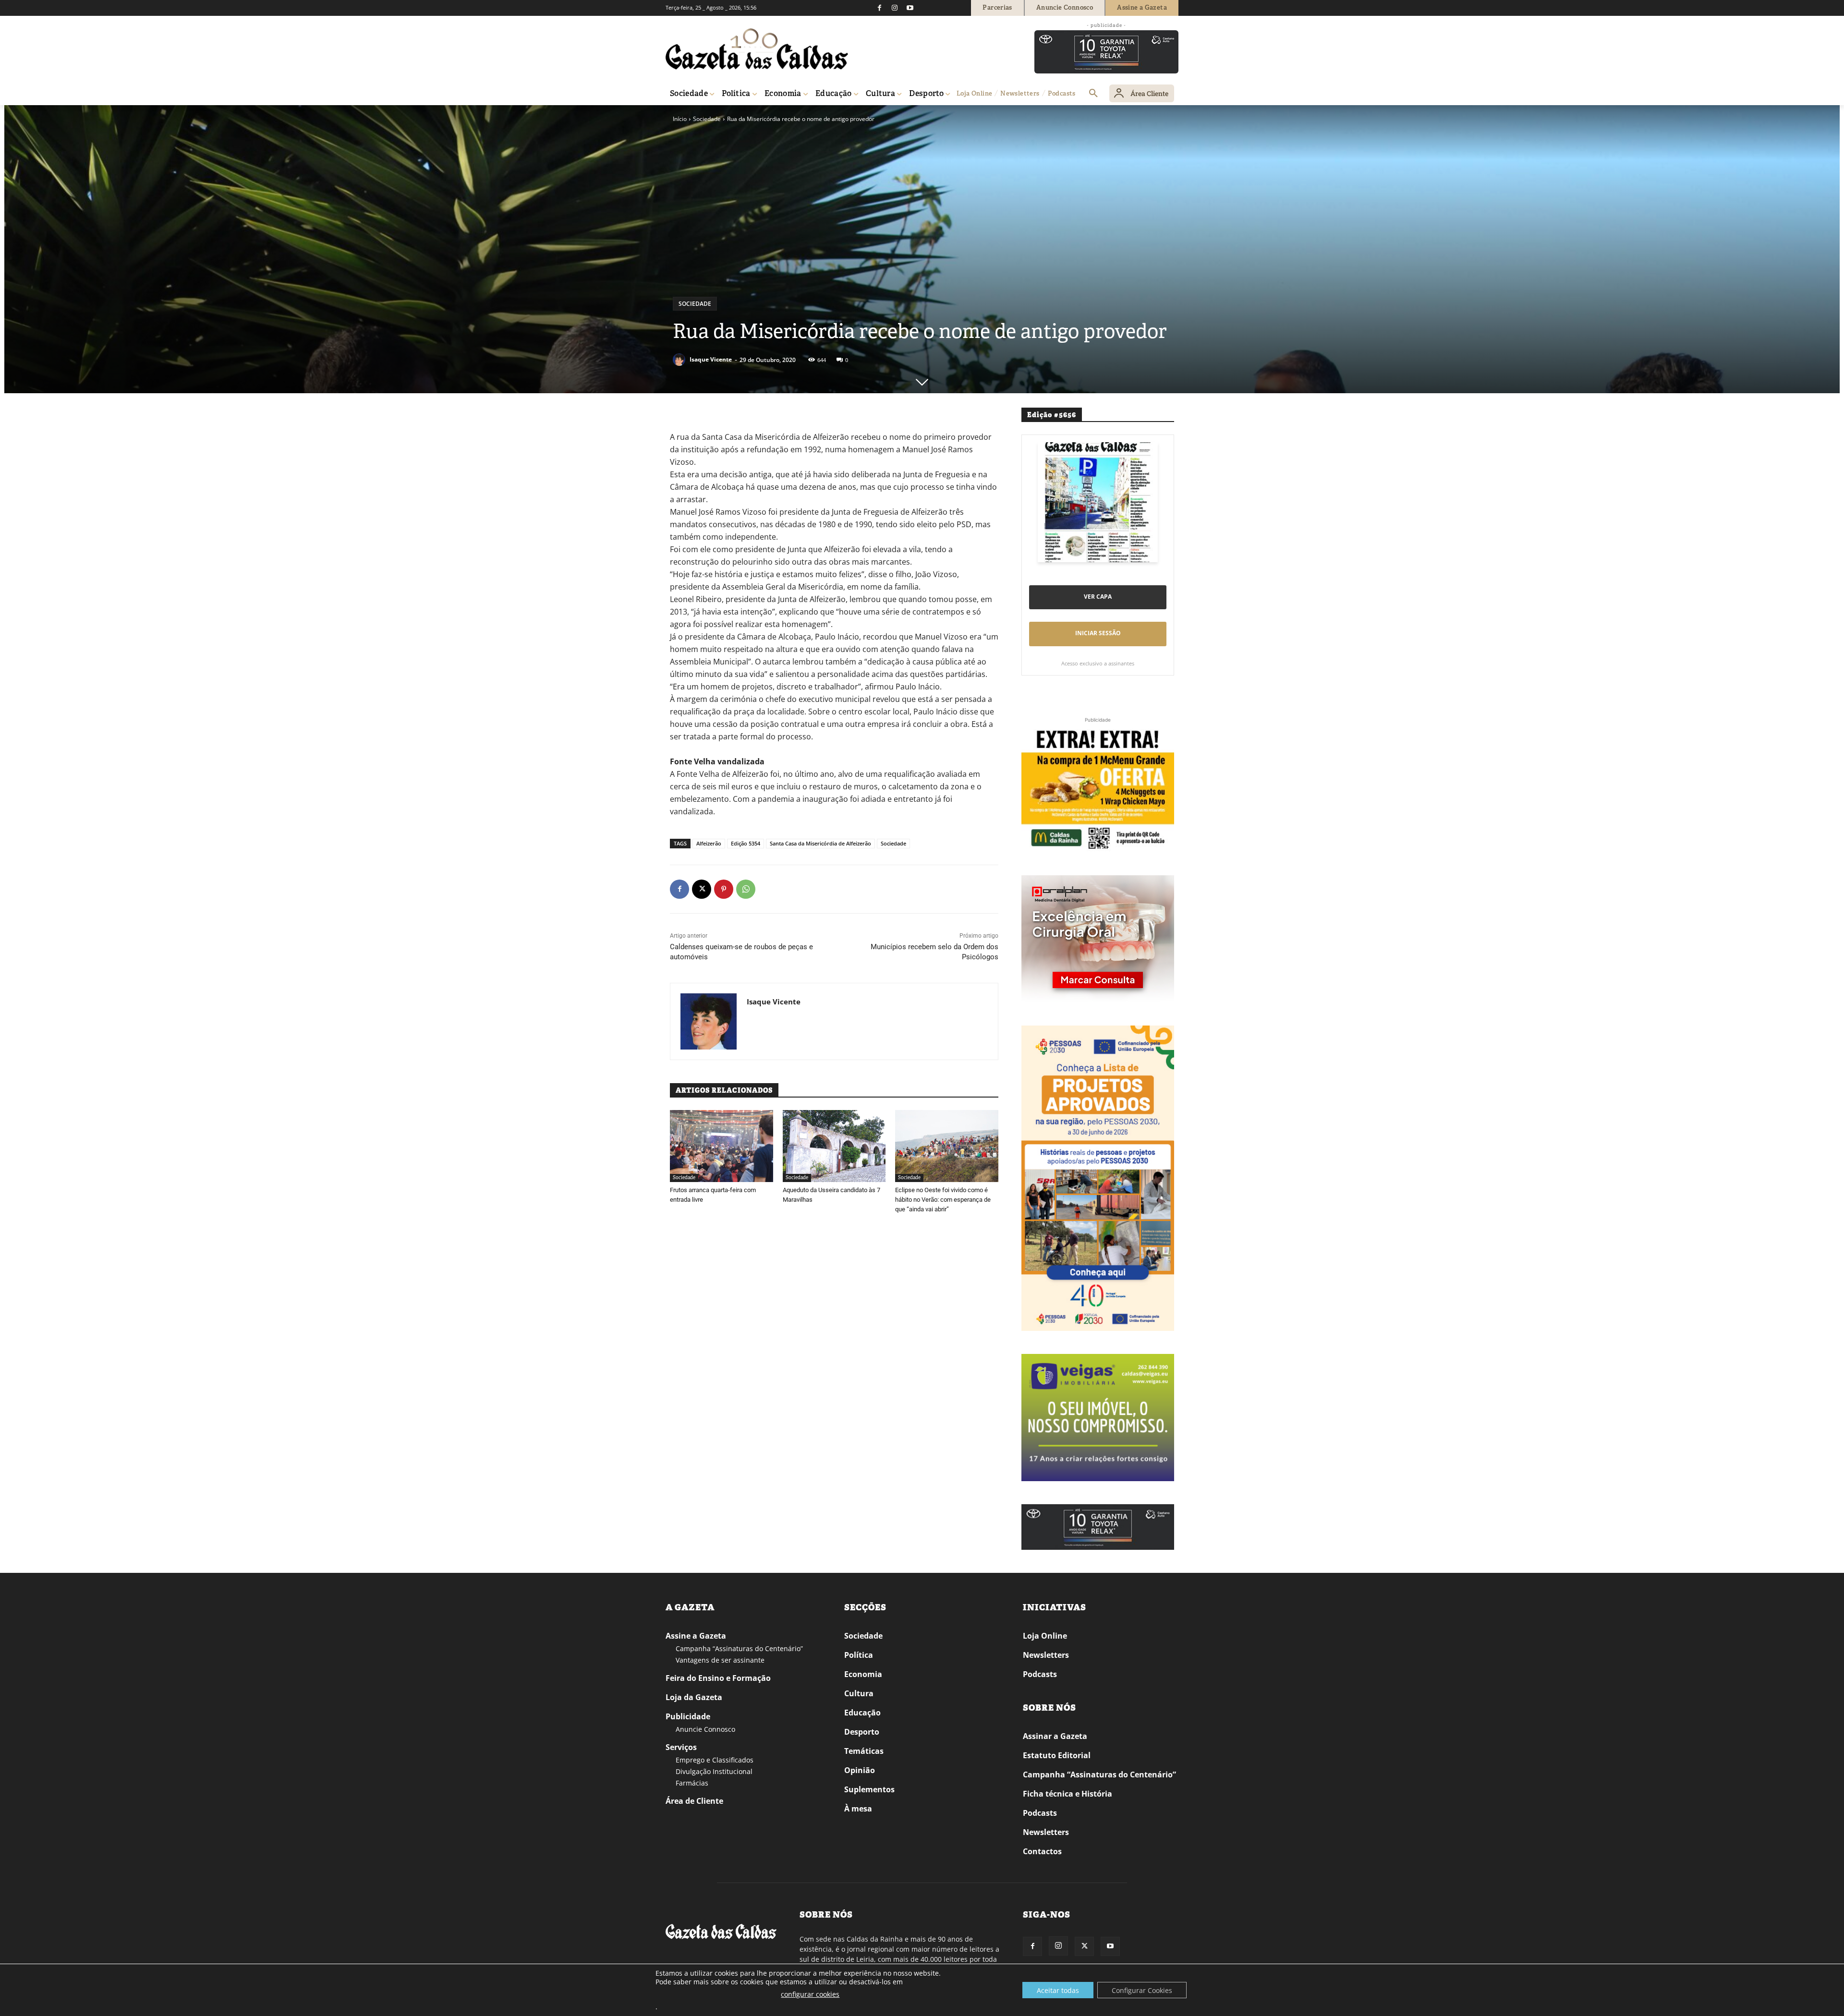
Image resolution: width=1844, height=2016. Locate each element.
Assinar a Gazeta (1055, 1736)
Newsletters (1046, 1655)
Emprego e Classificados (715, 1760)
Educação (862, 1713)
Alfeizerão (709, 843)
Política (859, 1655)
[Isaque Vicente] (680, 360)
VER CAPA (1098, 597)
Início (680, 119)
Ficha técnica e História (1068, 1794)
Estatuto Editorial (1057, 1755)
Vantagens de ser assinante (720, 1660)
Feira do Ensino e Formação (718, 1678)
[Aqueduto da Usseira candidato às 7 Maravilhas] (834, 1146)
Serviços (681, 1747)
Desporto (862, 1732)
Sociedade (707, 119)
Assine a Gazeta (696, 1636)
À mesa (858, 1809)
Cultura (859, 1693)
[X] (702, 889)
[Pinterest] (724, 889)
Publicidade (688, 1716)
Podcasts (1040, 1674)
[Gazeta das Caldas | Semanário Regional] (757, 49)
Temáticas (864, 1751)
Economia (863, 1674)
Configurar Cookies (1142, 1990)
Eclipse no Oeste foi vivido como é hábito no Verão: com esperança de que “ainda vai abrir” (943, 1200)
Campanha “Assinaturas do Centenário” (739, 1648)
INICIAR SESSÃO (1098, 633)
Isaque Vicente (711, 359)
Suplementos (869, 1789)
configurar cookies (810, 1994)
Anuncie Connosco (705, 1729)
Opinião (860, 1770)
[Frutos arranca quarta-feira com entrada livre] (722, 1146)
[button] (1093, 94)
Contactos (1042, 1851)
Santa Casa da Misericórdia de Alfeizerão (820, 843)
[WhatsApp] (746, 889)
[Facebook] (879, 8)
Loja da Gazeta (694, 1697)
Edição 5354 (746, 843)
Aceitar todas (1058, 1990)
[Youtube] (910, 8)
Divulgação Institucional (714, 1771)
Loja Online (1045, 1636)
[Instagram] (895, 8)
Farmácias (692, 1783)
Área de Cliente (694, 1801)
